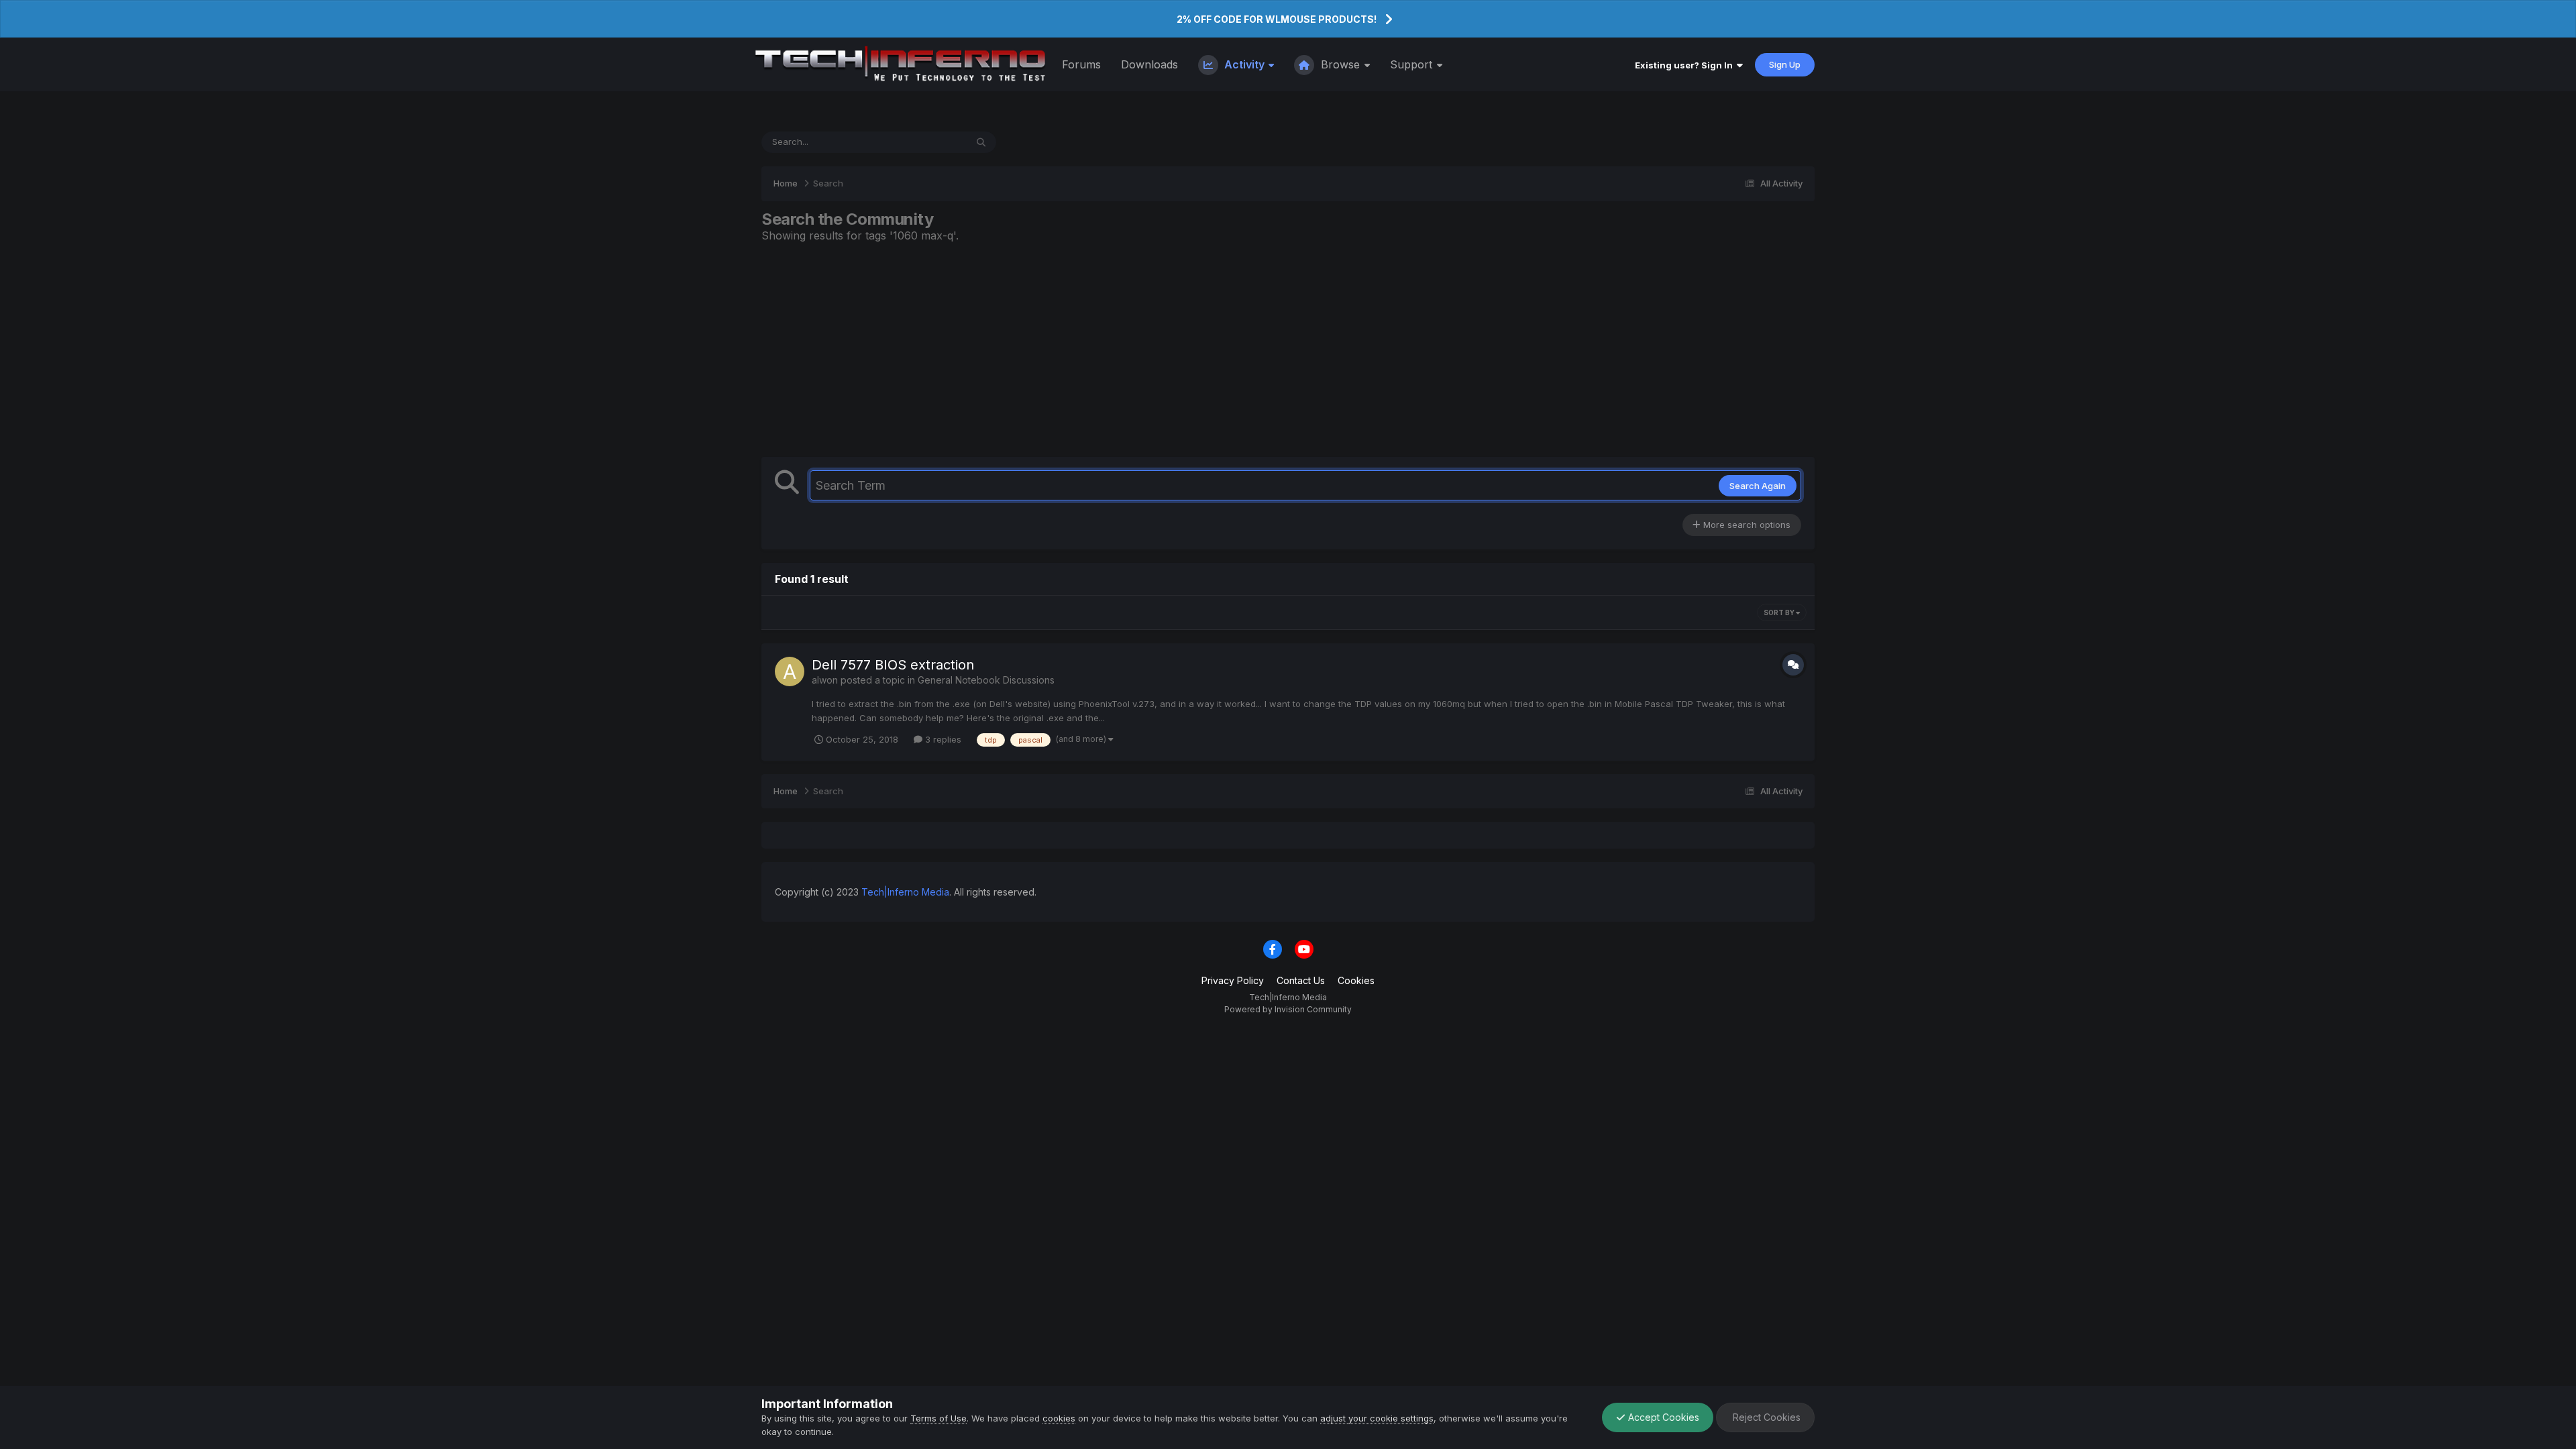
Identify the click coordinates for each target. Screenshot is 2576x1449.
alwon (825, 680)
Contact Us (1301, 980)
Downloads (1149, 64)
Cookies (1356, 980)
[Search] (981, 142)
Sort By (1780, 612)
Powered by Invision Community (1288, 1009)
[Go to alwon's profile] (790, 672)
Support (1413, 64)
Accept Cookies (1662, 1417)
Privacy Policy (1233, 980)
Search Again (1758, 486)
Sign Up (1785, 64)
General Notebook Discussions (986, 680)
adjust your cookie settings (1377, 1418)
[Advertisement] (1288, 350)
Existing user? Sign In (1686, 65)
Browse (1340, 64)
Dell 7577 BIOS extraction (893, 665)
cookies (1059, 1418)
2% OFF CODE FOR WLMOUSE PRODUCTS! (1277, 19)
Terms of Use (938, 1418)
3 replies (942, 739)
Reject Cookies (1765, 1417)
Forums (1081, 64)
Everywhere (924, 142)
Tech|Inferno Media (905, 892)
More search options (1746, 525)
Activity (1244, 64)
